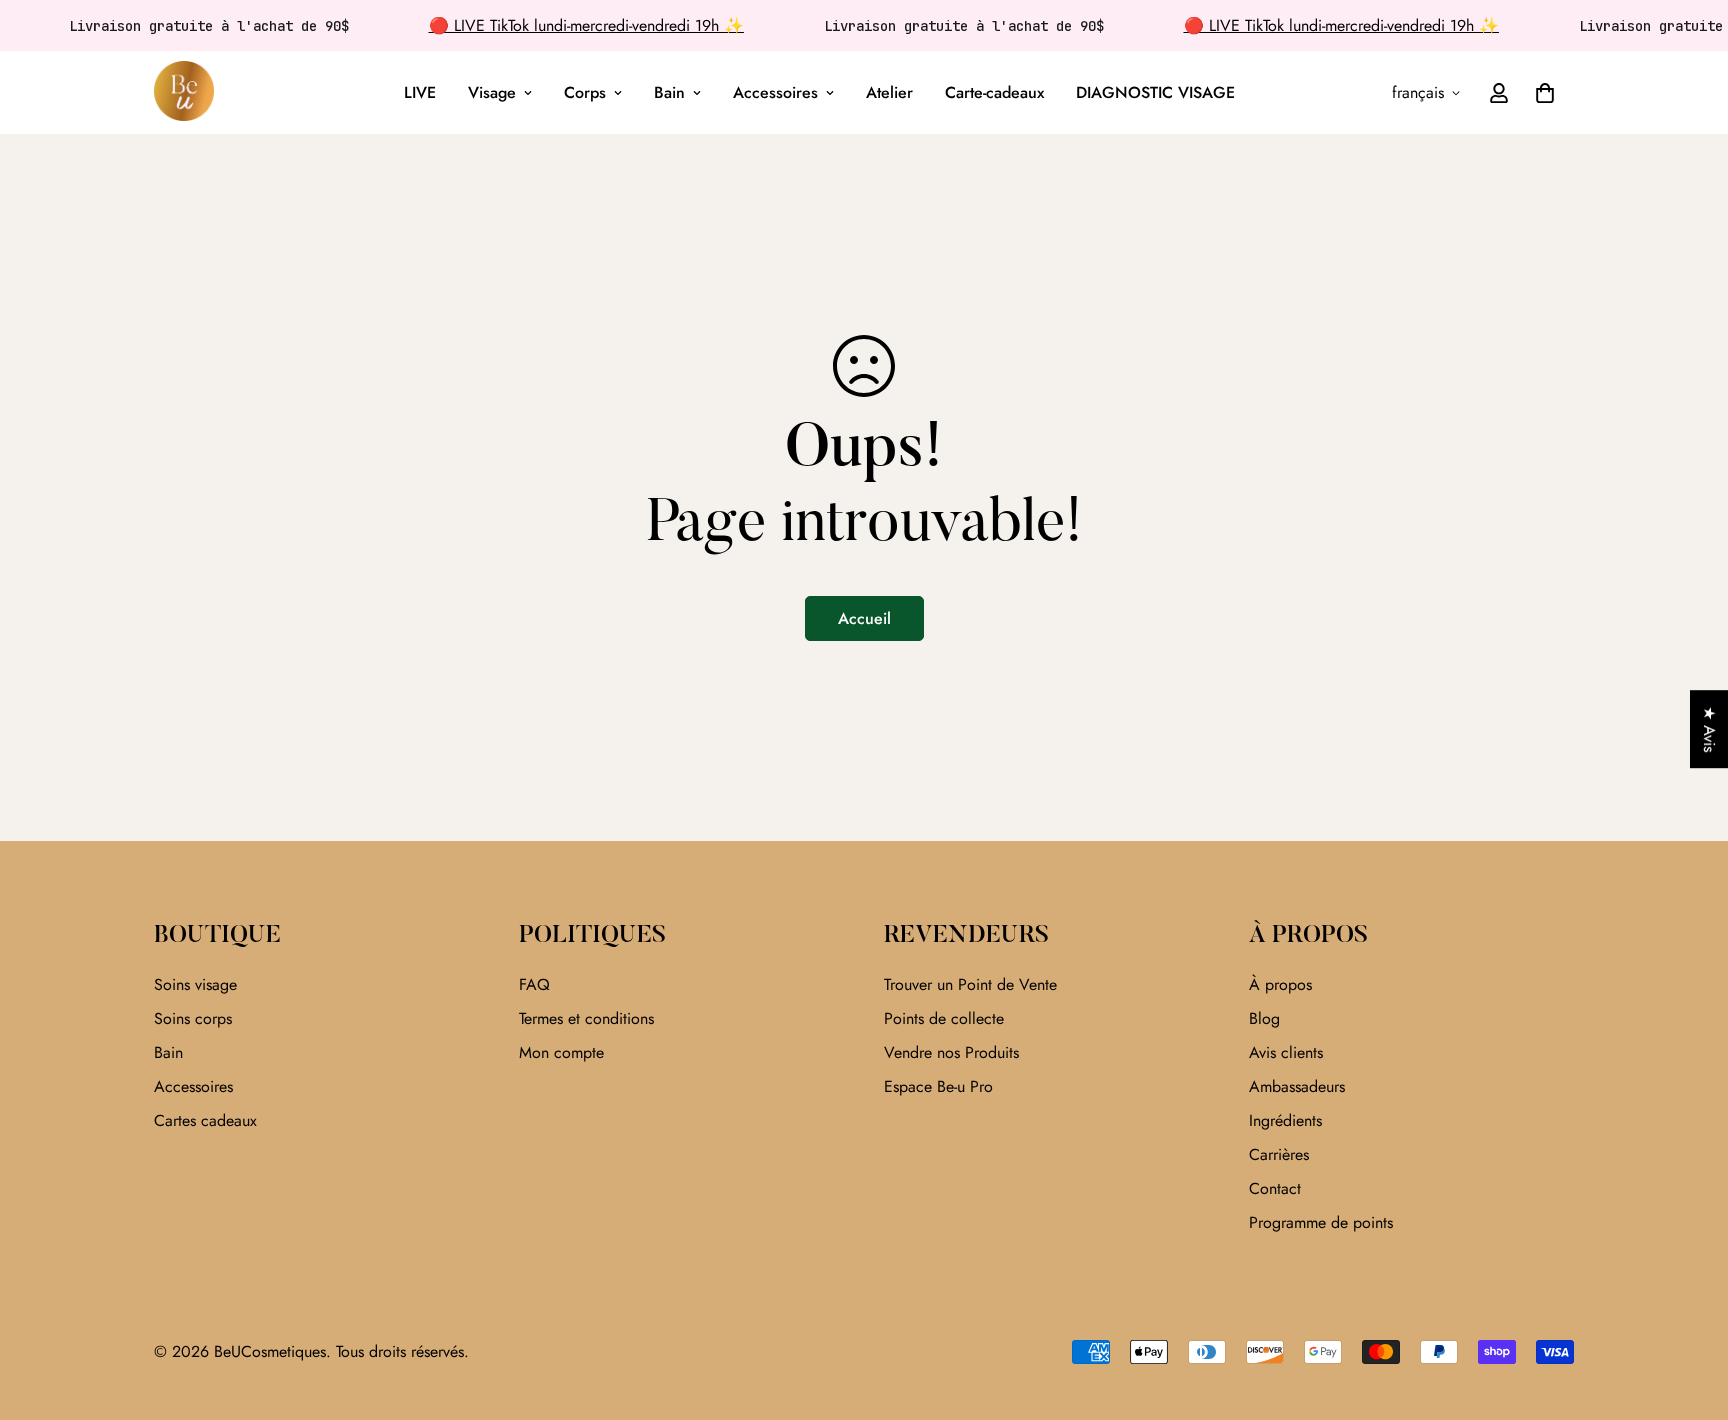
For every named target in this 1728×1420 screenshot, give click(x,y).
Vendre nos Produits (951, 1052)
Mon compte (561, 1052)
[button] (1545, 93)
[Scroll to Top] (1689, 1311)
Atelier (889, 92)
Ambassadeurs (1297, 1086)
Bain (669, 92)
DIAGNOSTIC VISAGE (1155, 92)
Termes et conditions (586, 1018)
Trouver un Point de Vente (970, 984)
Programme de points (1321, 1222)
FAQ (534, 984)
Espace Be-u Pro (938, 1086)
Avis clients (1286, 1052)
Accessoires (775, 92)
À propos (1280, 984)
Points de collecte (944, 1018)
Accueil (864, 618)
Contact (1275, 1188)
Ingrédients (1285, 1120)
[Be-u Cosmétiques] (184, 92)
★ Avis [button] (1709, 729)
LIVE (420, 92)
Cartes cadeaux (205, 1120)
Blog (1264, 1018)
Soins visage (195, 984)
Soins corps (193, 1018)
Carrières (1279, 1154)
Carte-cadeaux (994, 92)
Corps (585, 92)
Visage (492, 92)
